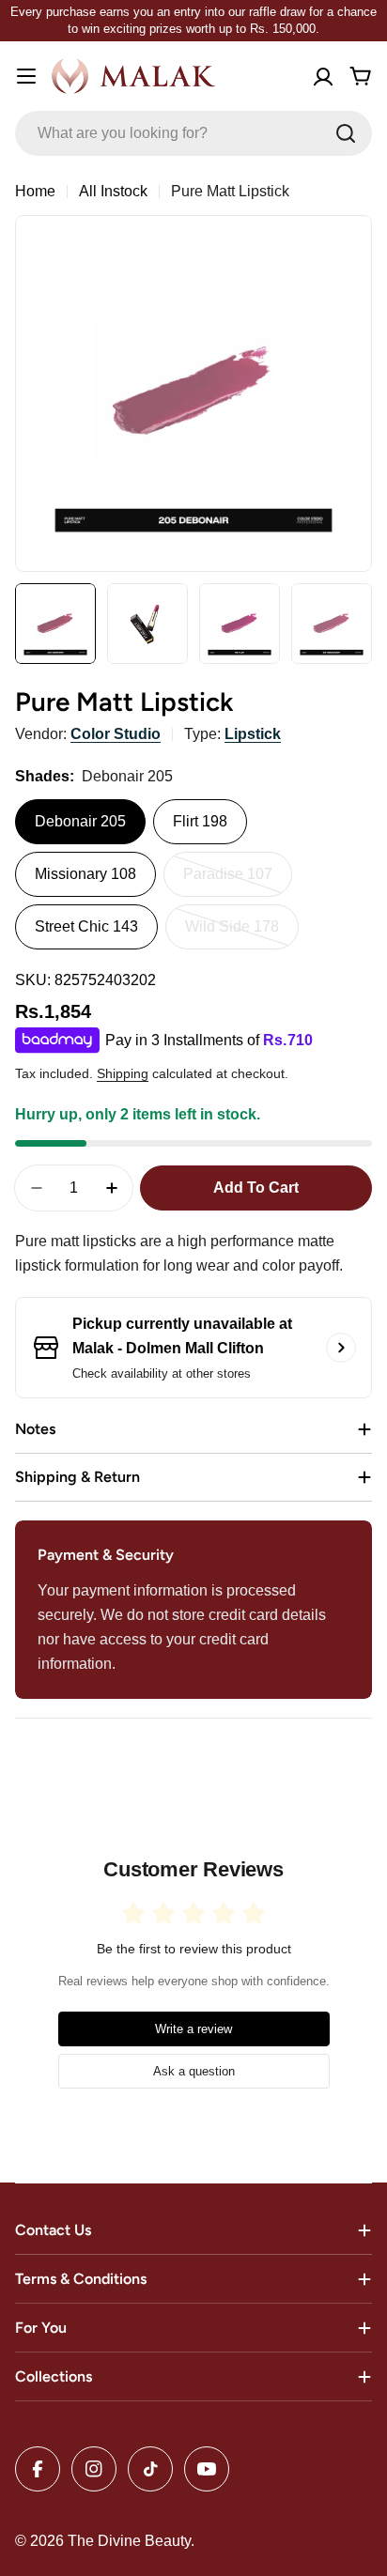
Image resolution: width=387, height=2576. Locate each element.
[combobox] (193, 133)
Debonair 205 (80, 821)
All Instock (113, 191)
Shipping (123, 1073)
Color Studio (116, 734)
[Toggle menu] (26, 76)
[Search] (346, 133)
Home (35, 191)
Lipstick (253, 734)
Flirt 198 (200, 821)
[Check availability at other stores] (341, 1348)
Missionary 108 (85, 874)
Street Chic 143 (86, 926)
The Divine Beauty (129, 2541)
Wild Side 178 (242, 934)
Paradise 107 (238, 881)
